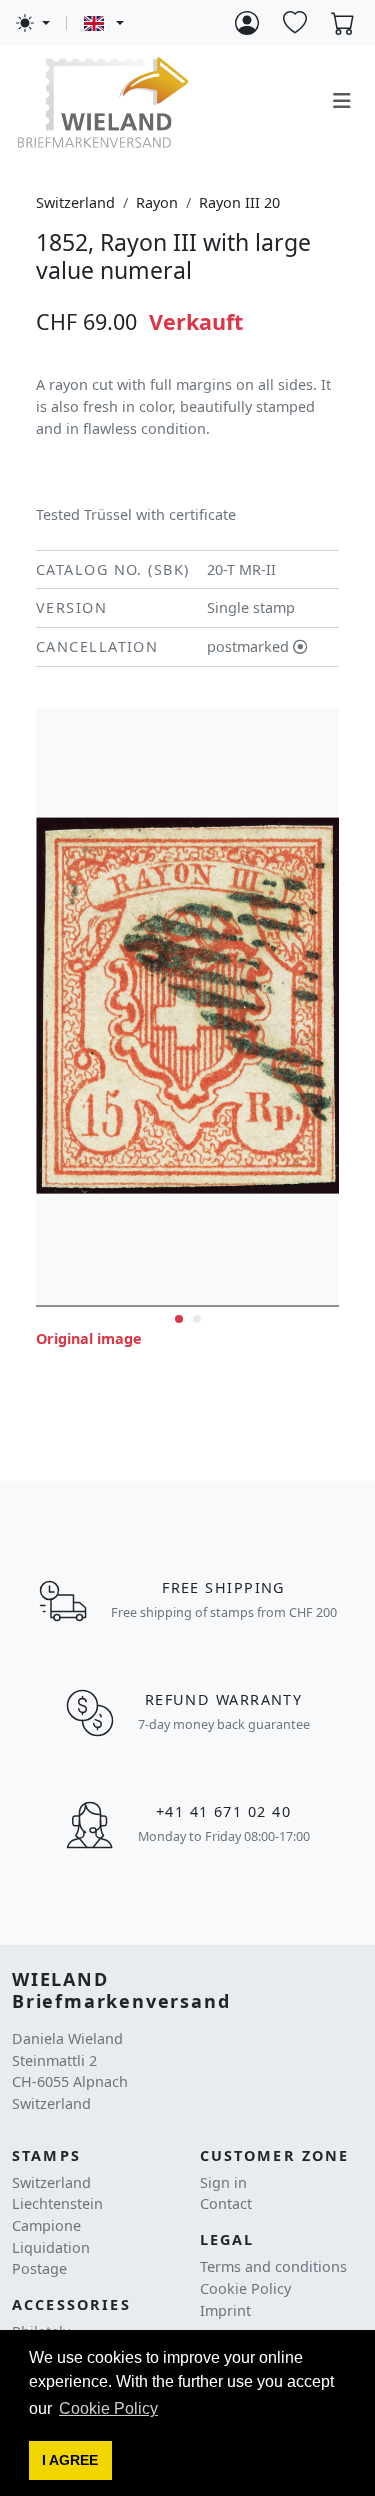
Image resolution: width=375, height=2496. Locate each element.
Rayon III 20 (239, 202)
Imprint (225, 2310)
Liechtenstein (57, 2203)
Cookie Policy (245, 2288)
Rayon (157, 202)
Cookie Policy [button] (108, 2408)
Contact (226, 2203)
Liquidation (51, 2247)
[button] (70, 2461)
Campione (46, 2225)
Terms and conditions (273, 2266)
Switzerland (75, 202)
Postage (39, 2268)
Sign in (223, 2182)
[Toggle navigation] (342, 101)
